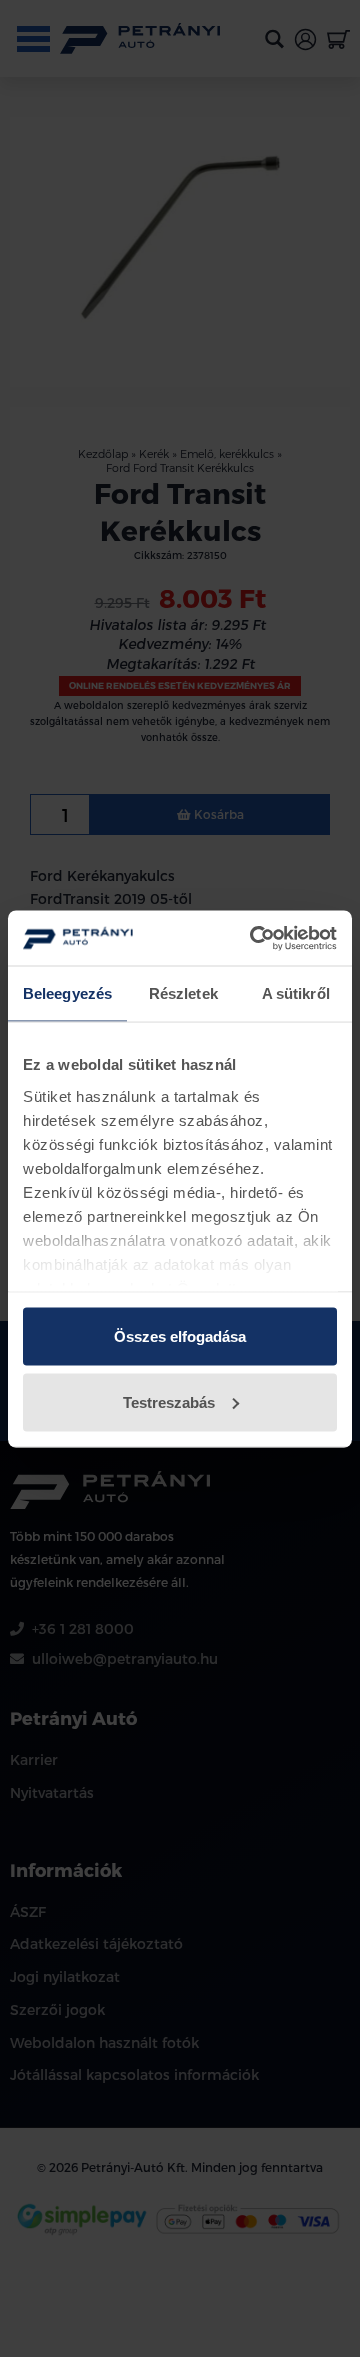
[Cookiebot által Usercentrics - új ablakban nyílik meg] (254, 938)
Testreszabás (169, 1401)
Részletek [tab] (183, 993)
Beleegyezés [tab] (67, 993)
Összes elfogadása (180, 1336)
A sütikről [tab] (296, 993)
